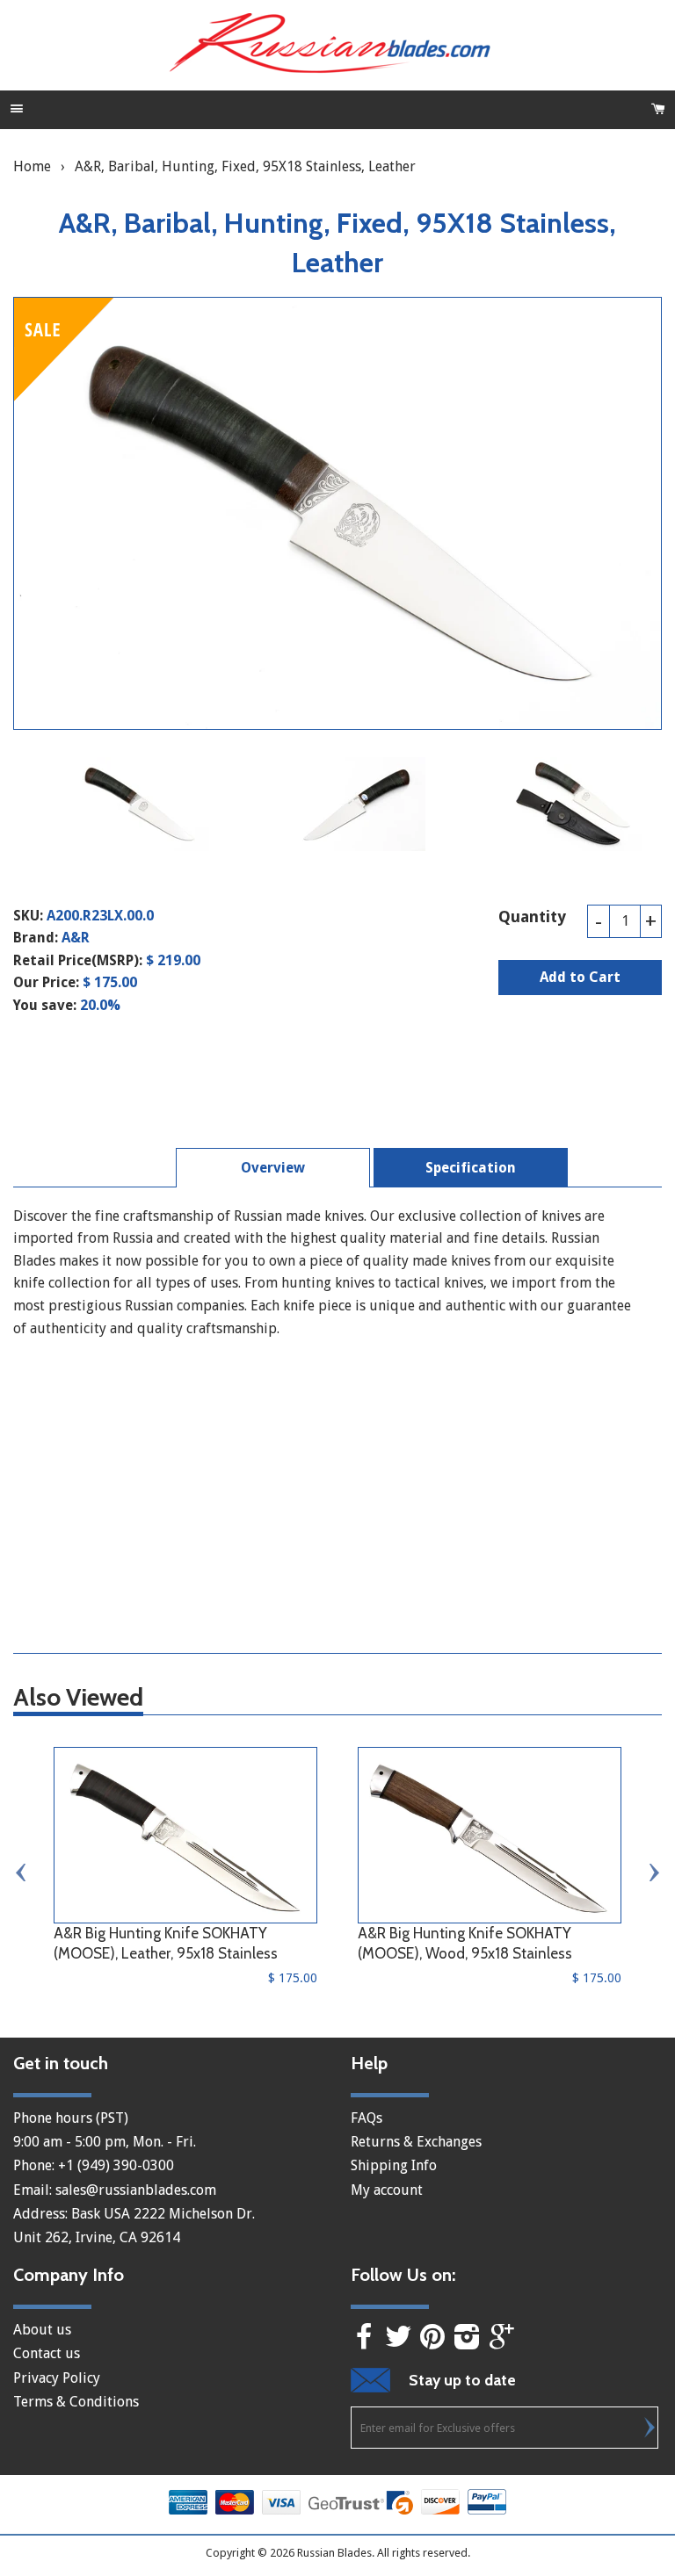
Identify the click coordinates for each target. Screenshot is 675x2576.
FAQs (367, 2118)
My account (387, 2190)
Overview (273, 1168)
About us (42, 2330)
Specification (471, 1168)
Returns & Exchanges (416, 2142)
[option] (139, 804)
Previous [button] (22, 1872)
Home (32, 166)
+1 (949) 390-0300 (116, 2165)
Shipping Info (394, 2165)
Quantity (532, 916)
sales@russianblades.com (136, 2190)
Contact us (47, 2353)
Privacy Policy (57, 2378)
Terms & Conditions (76, 2402)
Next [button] (653, 1872)
